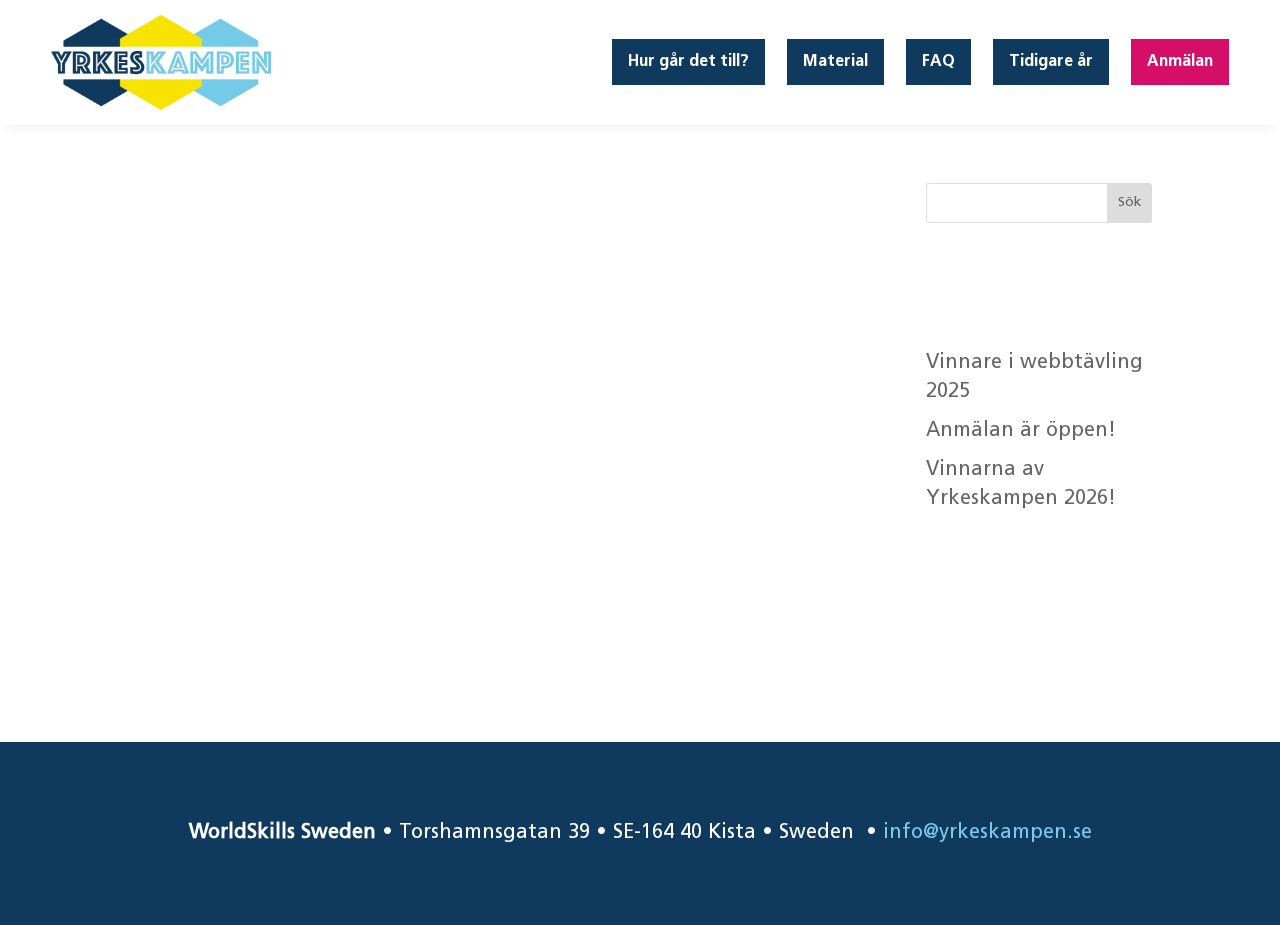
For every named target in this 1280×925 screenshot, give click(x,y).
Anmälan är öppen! (1024, 431)
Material (835, 62)
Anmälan (1180, 62)
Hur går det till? (688, 62)
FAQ (938, 62)
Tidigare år (1051, 62)
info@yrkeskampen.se (987, 833)
